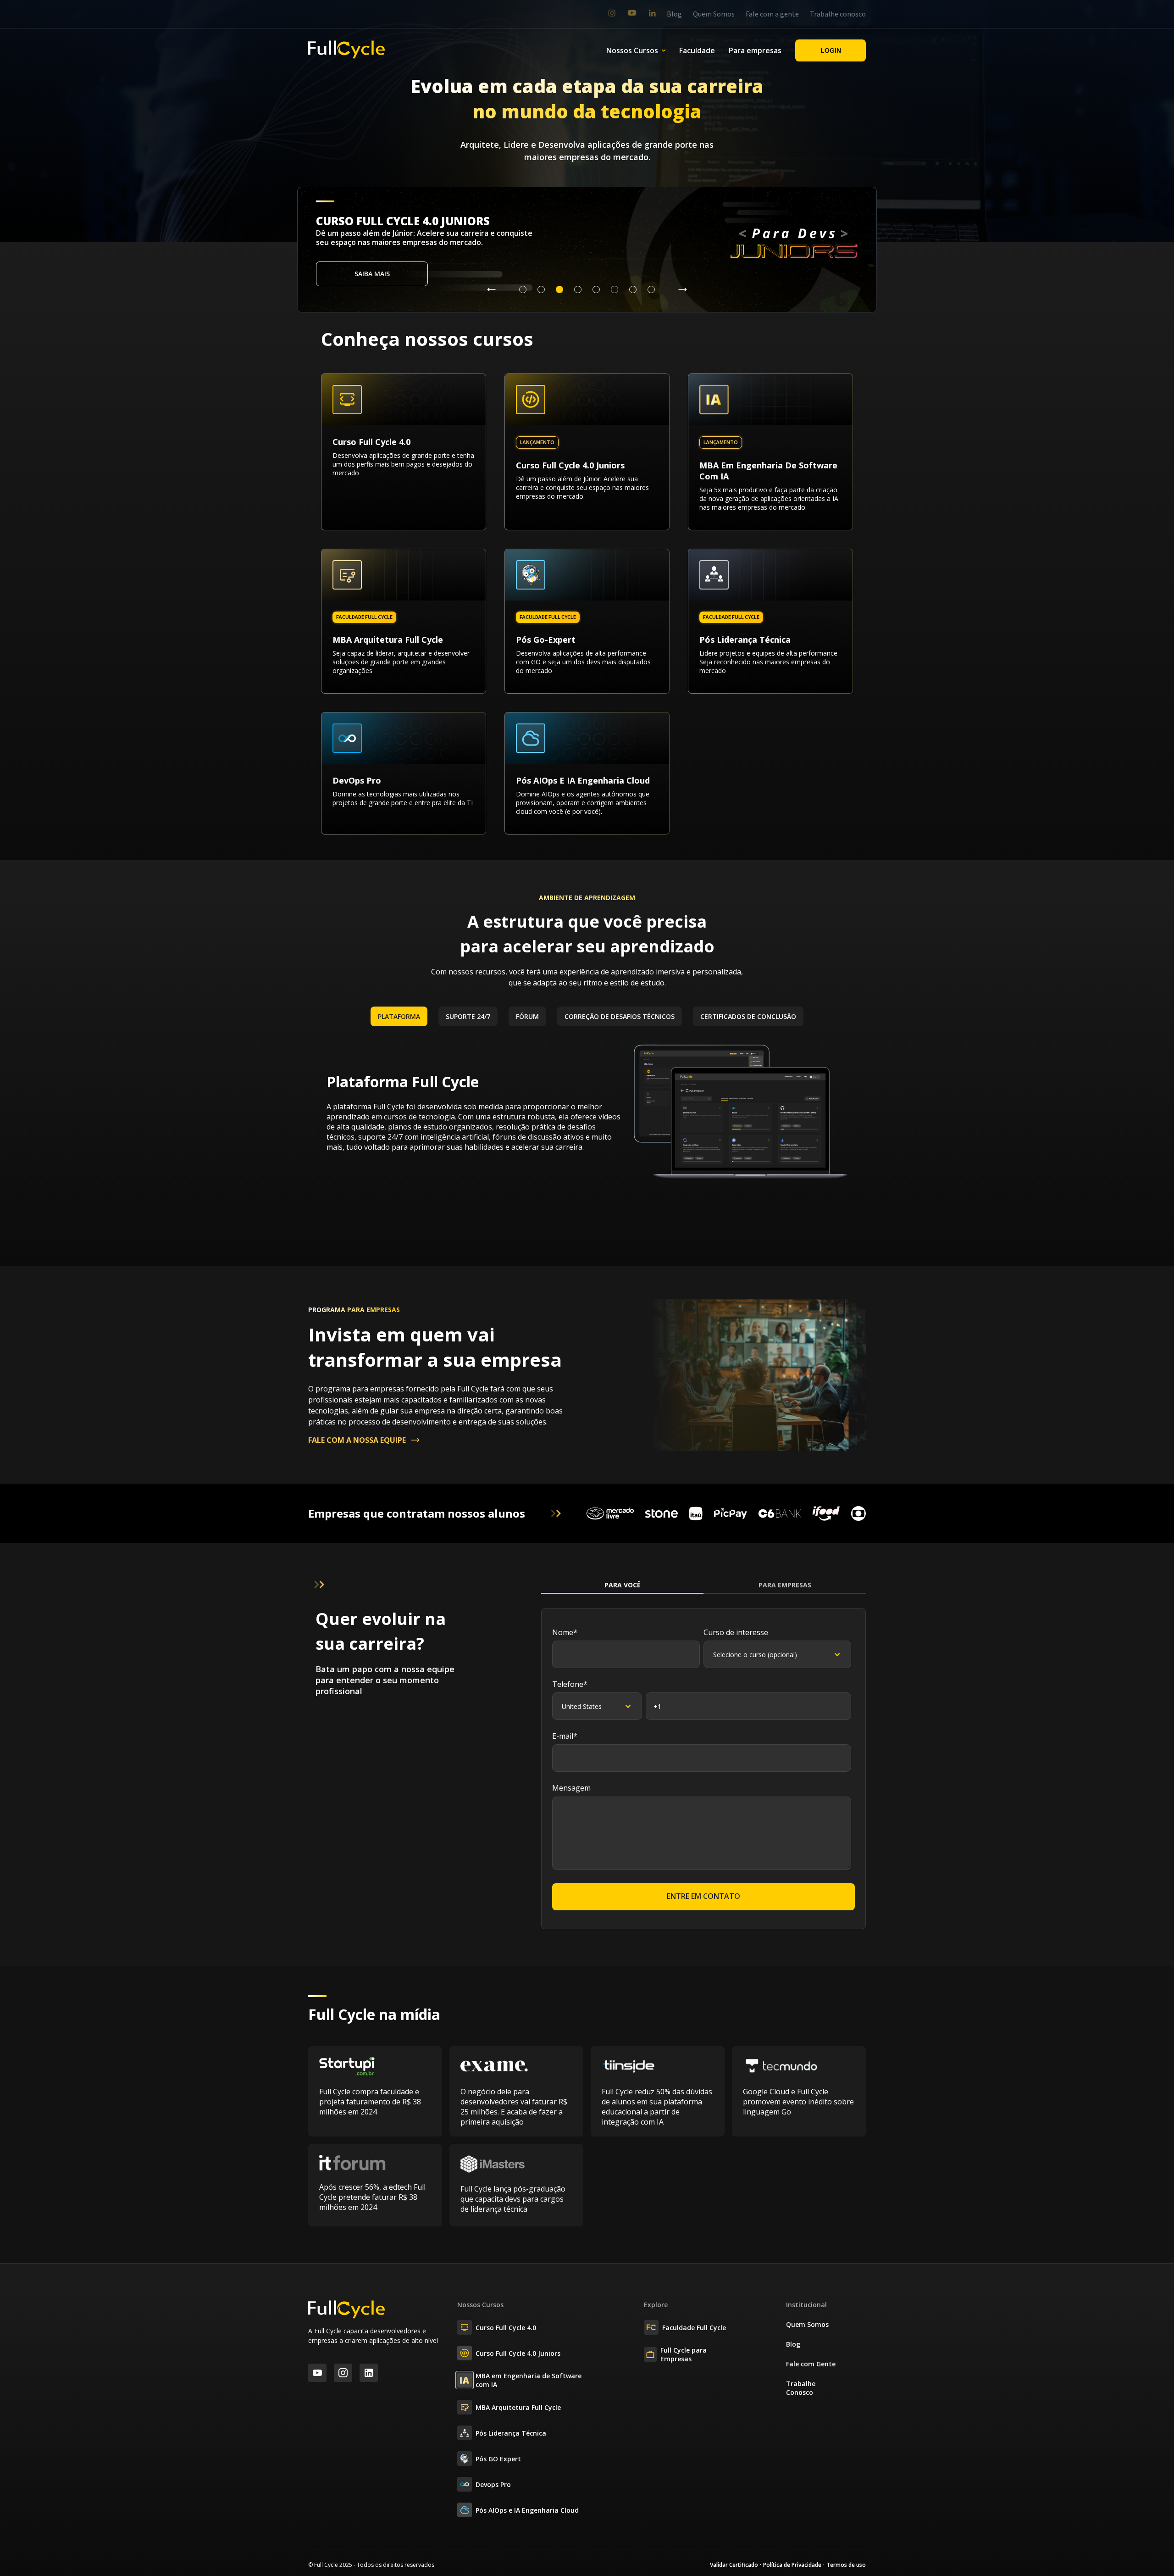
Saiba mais (372, 274)
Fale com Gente (811, 2364)
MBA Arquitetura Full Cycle (518, 2407)
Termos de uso (846, 2565)
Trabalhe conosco (838, 14)
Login (831, 50)
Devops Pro (493, 2484)
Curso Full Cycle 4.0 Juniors (518, 2353)
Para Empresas (785, 1585)
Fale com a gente (772, 14)
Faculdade (697, 50)
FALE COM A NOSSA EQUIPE (357, 1440)
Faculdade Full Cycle (694, 2328)
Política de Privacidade (792, 2565)
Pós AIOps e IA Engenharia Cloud (527, 2510)
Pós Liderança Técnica (511, 2433)
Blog (674, 14)
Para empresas (755, 50)
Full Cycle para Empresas (684, 2354)
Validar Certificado (734, 2565)
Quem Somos (714, 14)
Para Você (623, 1585)
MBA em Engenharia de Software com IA (529, 2380)
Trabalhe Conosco (801, 2388)
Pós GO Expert (498, 2459)
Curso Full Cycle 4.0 (506, 2328)
